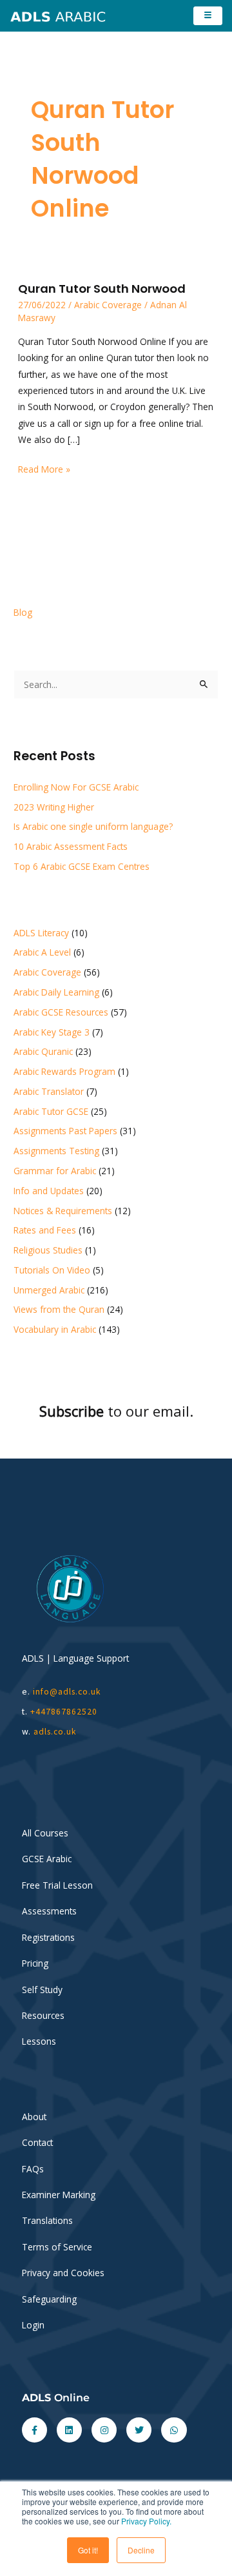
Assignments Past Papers (65, 1131)
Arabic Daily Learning (56, 992)
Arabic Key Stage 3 (52, 1032)
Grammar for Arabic (55, 1171)
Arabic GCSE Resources (61, 1012)
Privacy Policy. (146, 2521)
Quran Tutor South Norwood (102, 289)
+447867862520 (64, 1712)
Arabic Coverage (108, 305)
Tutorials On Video (52, 1270)
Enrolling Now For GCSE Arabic (76, 787)
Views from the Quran (59, 1309)
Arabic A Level (42, 952)
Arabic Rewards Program (64, 1071)
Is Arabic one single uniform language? (93, 826)
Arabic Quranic (43, 1051)
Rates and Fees (45, 1230)
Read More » (44, 468)
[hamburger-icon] (208, 16)
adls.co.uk (56, 1732)
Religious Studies (48, 1250)
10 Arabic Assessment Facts (71, 846)
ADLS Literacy (41, 933)
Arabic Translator (49, 1091)
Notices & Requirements (63, 1211)
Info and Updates (49, 1191)
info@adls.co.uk (67, 1692)
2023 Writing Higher (54, 807)
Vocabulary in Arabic (55, 1329)
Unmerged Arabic (49, 1290)
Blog (23, 612)
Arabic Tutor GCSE (51, 1111)
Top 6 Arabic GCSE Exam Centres (82, 866)
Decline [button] (141, 2550)
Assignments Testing (56, 1151)
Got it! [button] (88, 2550)
